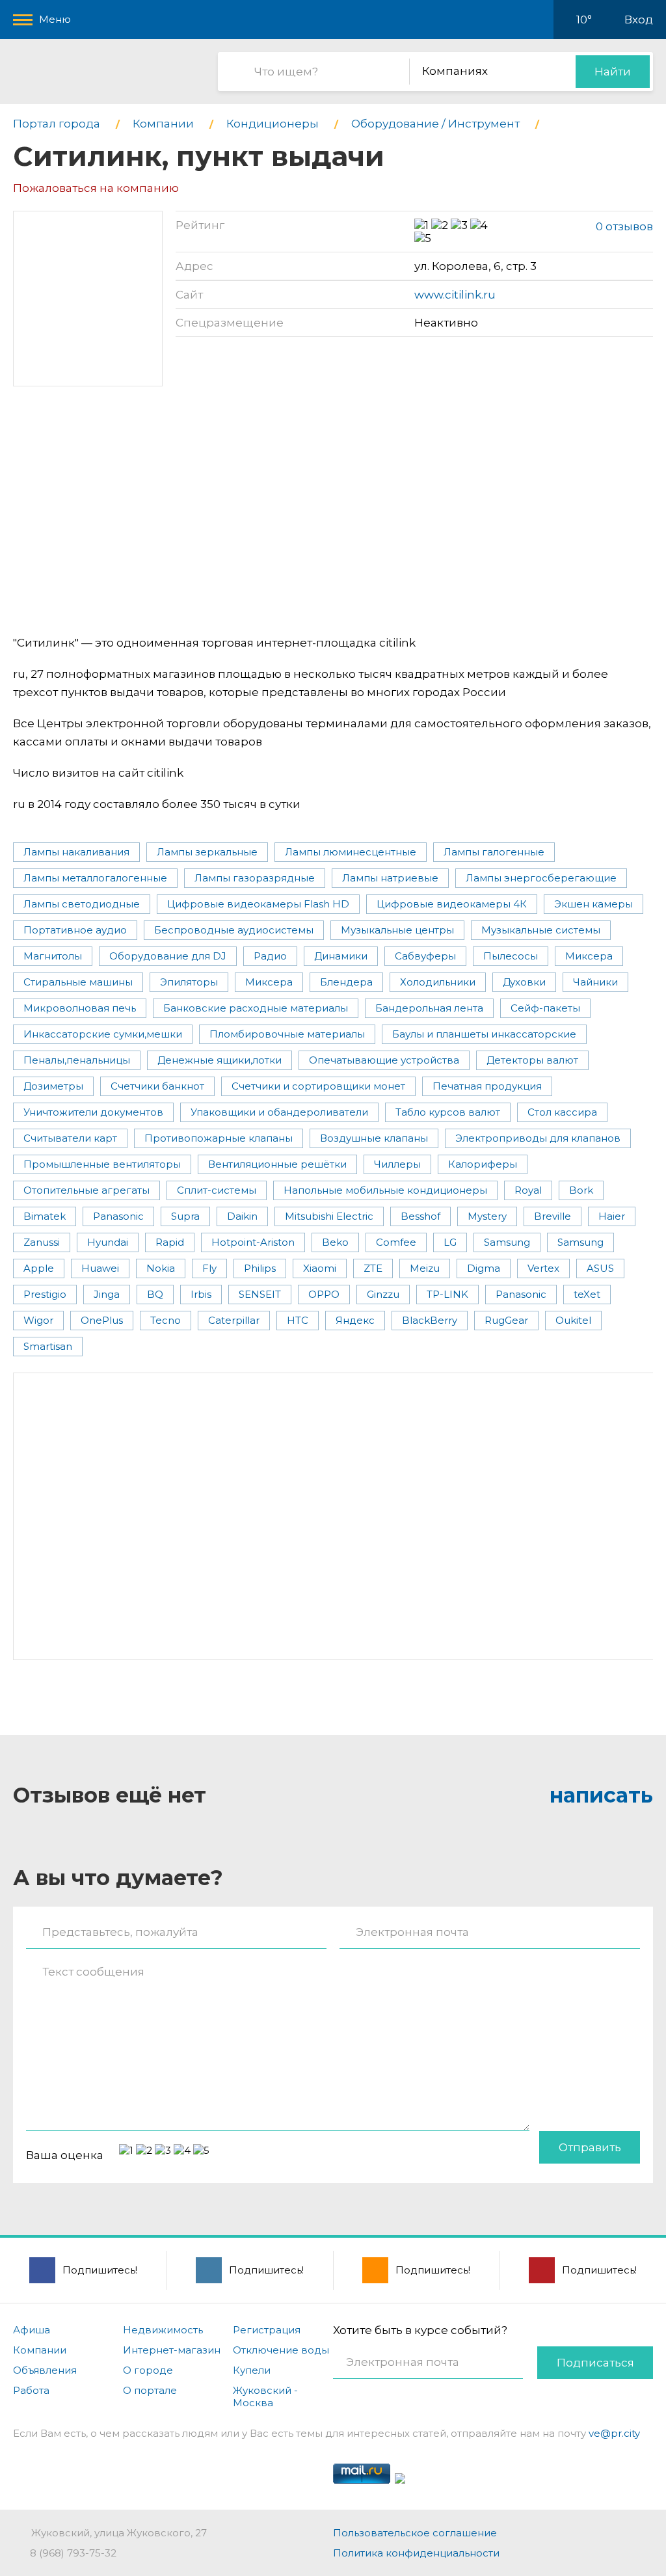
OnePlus (102, 1320)
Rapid (170, 1242)
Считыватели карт (70, 1138)
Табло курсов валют (448, 1112)
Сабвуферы (425, 956)
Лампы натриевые (390, 878)
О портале (150, 2390)
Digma (484, 1268)
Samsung (507, 1242)
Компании (40, 2350)
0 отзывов (624, 226)
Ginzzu (383, 1294)
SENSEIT (260, 1294)
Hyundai (108, 1242)
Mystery (487, 1216)
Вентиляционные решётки (277, 1164)
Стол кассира (562, 1112)
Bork (581, 1190)
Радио (270, 956)
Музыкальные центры (397, 930)
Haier (612, 1216)
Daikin (242, 1216)
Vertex (543, 1268)
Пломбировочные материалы (287, 1034)
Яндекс (355, 1320)
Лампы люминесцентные (351, 852)
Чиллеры (397, 1164)
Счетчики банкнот (157, 1086)
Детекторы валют (532, 1060)
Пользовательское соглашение (415, 2533)
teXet (587, 1294)
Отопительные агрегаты (87, 1190)
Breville (553, 1216)
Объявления (45, 2370)
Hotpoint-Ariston (253, 1242)
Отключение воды (281, 2350)
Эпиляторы (189, 982)
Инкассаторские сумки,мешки (103, 1034)
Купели (252, 2370)
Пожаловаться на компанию (96, 188)
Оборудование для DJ (168, 956)
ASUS (600, 1268)
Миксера (589, 956)
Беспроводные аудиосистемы (234, 930)
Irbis (201, 1294)
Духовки (524, 982)
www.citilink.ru (455, 295)
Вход (639, 20)
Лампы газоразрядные (255, 878)
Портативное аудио (75, 930)
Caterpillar (234, 1320)
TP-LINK (447, 1294)
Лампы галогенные (494, 852)
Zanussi (42, 1242)
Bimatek (45, 1216)
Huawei (100, 1268)
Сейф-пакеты (545, 1008)
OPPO (324, 1294)
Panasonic (118, 1216)
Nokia (161, 1268)
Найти (613, 72)
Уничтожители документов (93, 1112)
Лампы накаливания (76, 852)
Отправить (590, 2147)
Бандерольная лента (429, 1008)
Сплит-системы (217, 1190)
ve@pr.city (614, 2433)
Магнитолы (53, 956)
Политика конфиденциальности (416, 2553)
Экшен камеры (593, 904)
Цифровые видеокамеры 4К (452, 904)
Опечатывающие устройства (384, 1060)
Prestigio (45, 1294)
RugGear (506, 1320)
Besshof (420, 1216)
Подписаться (595, 2363)
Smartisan (48, 1346)
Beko (335, 1242)
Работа (31, 2390)
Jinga (107, 1294)
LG (450, 1242)
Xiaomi (320, 1268)
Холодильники (438, 982)
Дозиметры (53, 1086)
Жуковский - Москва (265, 2396)
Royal (528, 1190)
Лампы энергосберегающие (541, 878)
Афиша (32, 2330)
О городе (148, 2370)
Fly (209, 1268)
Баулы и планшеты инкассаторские (484, 1034)
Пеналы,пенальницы (77, 1060)
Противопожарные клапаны (219, 1138)
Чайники (595, 982)
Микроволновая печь (80, 1008)
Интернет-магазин (172, 2350)
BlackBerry (430, 1320)
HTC (298, 1320)
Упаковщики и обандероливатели (279, 1112)
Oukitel (573, 1320)
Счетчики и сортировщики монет (318, 1086)
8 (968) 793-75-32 (73, 2553)
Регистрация (267, 2330)
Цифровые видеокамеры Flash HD (258, 904)
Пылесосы (511, 956)
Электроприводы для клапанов (538, 1138)
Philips (260, 1268)
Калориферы (483, 1164)
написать (601, 1795)
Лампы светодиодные (82, 904)
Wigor (38, 1320)
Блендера (346, 982)
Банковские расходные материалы (256, 1008)
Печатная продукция (487, 1086)
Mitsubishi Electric (329, 1216)
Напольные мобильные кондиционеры (385, 1190)
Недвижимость (163, 2330)
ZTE (373, 1268)
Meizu (425, 1268)
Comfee (396, 1242)
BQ (155, 1294)
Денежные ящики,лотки (220, 1060)
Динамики (341, 956)
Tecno (166, 1320)
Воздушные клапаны (374, 1138)
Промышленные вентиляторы (102, 1164)
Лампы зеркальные (207, 852)
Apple (39, 1268)
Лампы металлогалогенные (95, 878)
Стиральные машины (78, 982)
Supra (185, 1216)
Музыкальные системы (541, 930)
